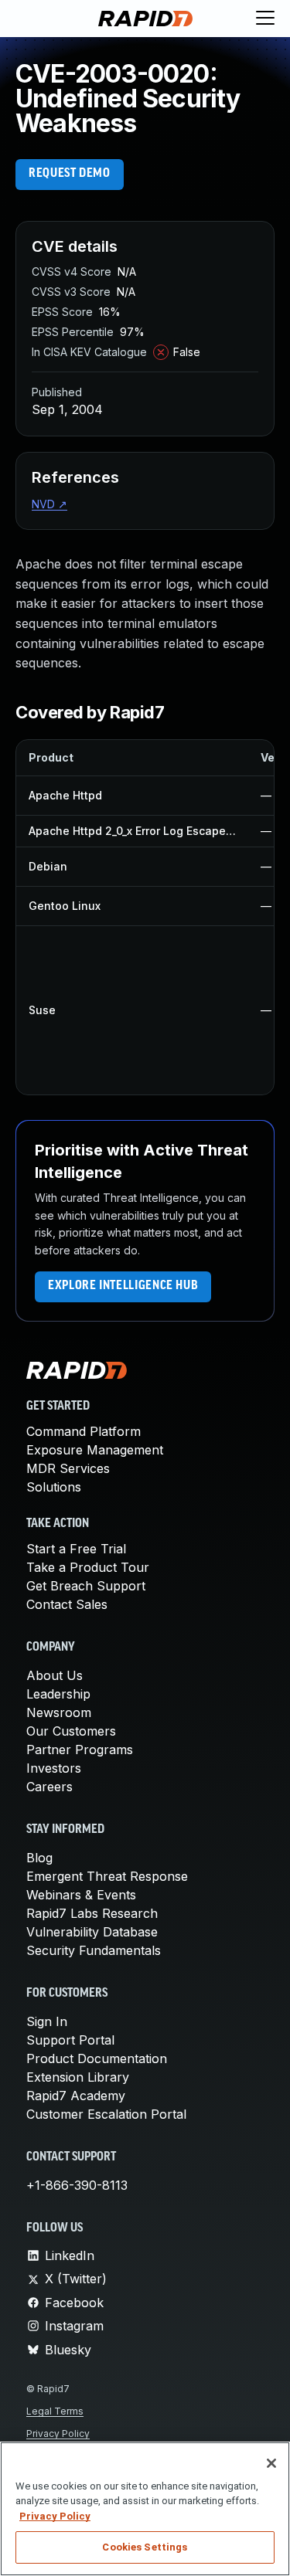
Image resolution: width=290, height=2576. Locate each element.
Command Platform (84, 1431)
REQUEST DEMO (70, 174)
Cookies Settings (145, 2547)
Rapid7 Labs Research (92, 1913)
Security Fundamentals (94, 1950)
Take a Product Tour (88, 1567)
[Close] (271, 2463)
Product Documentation (97, 2058)
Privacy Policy (58, 2433)
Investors (54, 1768)
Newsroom (59, 1712)
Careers (49, 1787)
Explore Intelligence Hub (123, 1286)
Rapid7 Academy (76, 2096)
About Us (55, 1675)
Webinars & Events (81, 1895)
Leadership (58, 1694)
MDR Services (68, 1468)
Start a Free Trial (76, 1549)
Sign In (47, 2021)
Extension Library (78, 2077)
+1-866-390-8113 (77, 2185)
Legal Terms (55, 2411)
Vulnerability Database (92, 1932)
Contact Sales (67, 1604)
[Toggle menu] (265, 19)
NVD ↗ (49, 504)
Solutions (54, 1487)
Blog (39, 1858)
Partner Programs (80, 1750)
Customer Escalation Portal (106, 2114)
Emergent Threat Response (107, 1876)
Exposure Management (95, 1450)
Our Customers (71, 1731)
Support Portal (70, 2040)
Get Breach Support (86, 1586)
